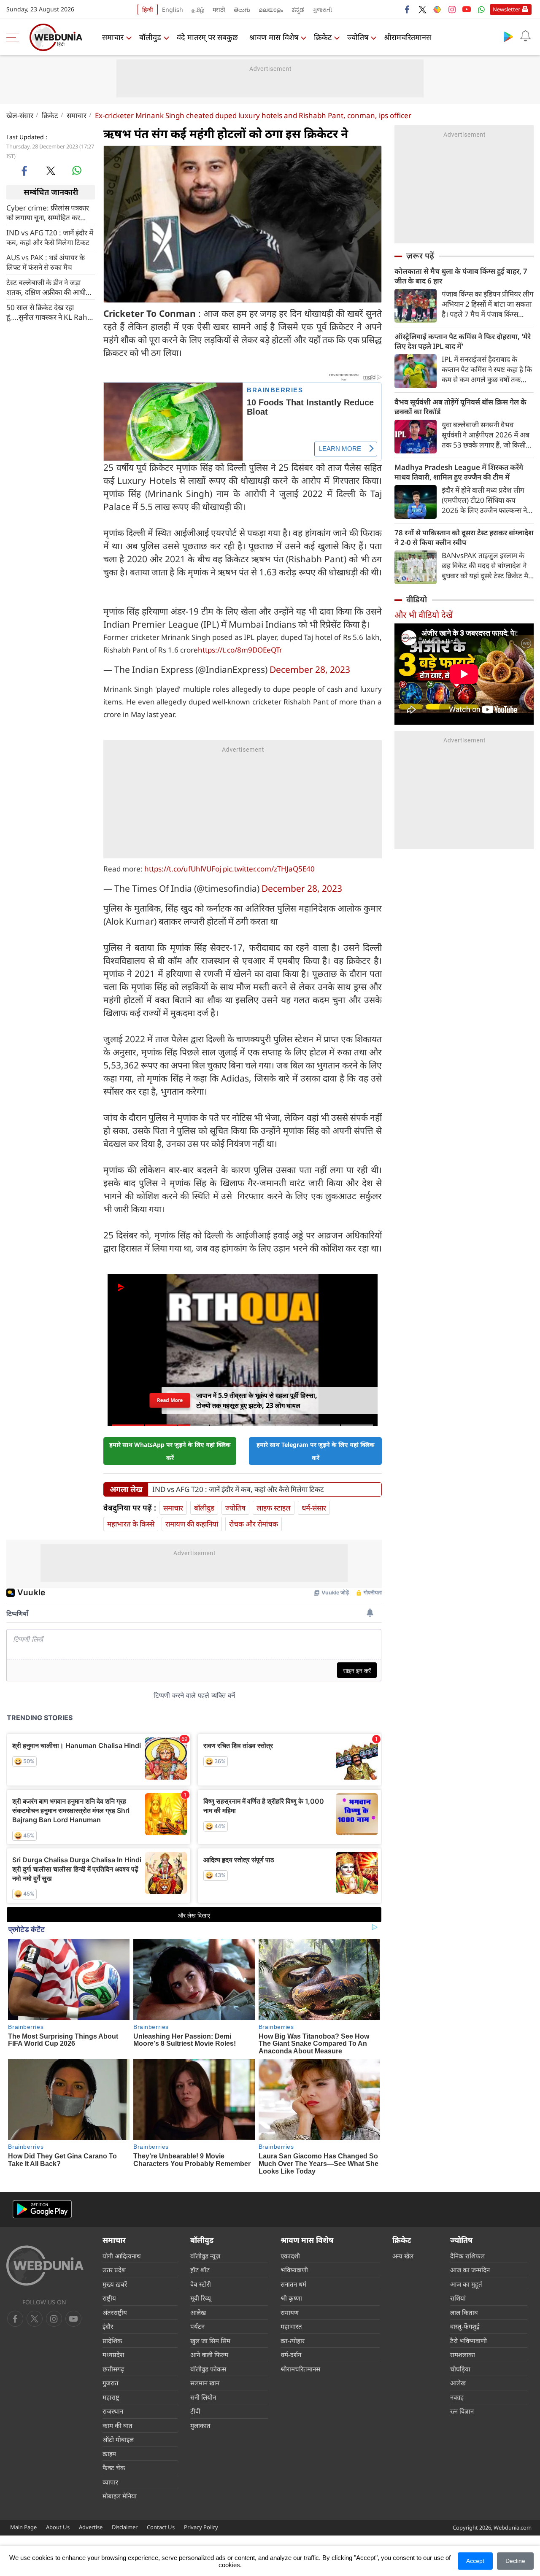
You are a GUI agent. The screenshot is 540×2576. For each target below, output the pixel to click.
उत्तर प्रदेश (114, 2270)
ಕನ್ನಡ (298, 9)
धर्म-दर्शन (291, 2355)
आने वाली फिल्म (209, 2355)
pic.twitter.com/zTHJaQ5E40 (269, 869)
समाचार (113, 37)
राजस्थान (113, 2411)
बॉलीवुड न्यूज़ (205, 2256)
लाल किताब (464, 2312)
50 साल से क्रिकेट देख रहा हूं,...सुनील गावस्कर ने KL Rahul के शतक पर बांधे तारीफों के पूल (50, 312)
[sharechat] (437, 9)
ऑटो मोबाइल (118, 2439)
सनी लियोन (203, 2397)
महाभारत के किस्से (131, 1524)
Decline (515, 2561)
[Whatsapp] (481, 9)
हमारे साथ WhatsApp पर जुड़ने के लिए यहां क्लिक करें (170, 1451)
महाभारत (291, 2326)
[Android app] (42, 2209)
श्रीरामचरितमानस (408, 37)
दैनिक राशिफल (467, 2256)
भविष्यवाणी (294, 2270)
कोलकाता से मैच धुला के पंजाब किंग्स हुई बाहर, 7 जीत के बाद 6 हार (461, 276)
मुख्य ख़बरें (115, 2284)
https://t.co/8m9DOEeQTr (240, 650)
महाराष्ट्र (111, 2397)
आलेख (198, 2312)
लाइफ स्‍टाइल (274, 1508)
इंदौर (108, 2326)
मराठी (219, 9)
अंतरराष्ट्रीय (115, 2312)
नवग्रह (457, 2397)
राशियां (458, 2298)
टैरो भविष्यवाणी (468, 2341)
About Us (58, 2527)
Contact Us (161, 2527)
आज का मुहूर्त (466, 2284)
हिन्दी (148, 9)
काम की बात (117, 2425)
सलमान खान (205, 2383)
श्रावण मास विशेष (274, 37)
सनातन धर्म (293, 2284)
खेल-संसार (20, 115)
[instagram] (452, 9)
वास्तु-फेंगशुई (465, 2326)
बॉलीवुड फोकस (208, 2369)
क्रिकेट (323, 37)
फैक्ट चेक (114, 2468)
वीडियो (417, 599)
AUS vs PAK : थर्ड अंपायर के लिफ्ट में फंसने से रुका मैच (46, 262)
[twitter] (422, 9)
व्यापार (110, 2482)
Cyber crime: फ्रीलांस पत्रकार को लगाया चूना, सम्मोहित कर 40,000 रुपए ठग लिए (48, 212)
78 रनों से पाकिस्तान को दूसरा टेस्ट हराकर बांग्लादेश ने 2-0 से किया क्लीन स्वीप (464, 537)
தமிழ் (198, 9)
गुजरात (111, 2383)
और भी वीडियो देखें (424, 615)
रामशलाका (463, 2355)
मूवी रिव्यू (201, 2298)
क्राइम (109, 2454)
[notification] (525, 36)
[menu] (15, 37)
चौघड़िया (460, 2369)
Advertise (91, 2527)
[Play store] (508, 36)
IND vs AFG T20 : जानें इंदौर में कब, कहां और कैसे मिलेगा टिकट (50, 237)
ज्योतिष (358, 37)
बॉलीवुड (150, 37)
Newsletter (506, 9)
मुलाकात (200, 2425)
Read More (170, 1400)
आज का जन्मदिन (470, 2270)
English (173, 9)
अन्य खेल (403, 2256)
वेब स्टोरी (201, 2284)
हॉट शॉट (200, 2270)
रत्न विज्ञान (462, 2411)
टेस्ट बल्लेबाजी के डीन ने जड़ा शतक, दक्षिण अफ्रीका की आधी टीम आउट (46, 287)
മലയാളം (271, 9)
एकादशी (290, 2256)
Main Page (23, 2527)
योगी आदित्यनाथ (122, 2256)
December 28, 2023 (310, 669)
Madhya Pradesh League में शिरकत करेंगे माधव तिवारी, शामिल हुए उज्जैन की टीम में (459, 472)
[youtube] (467, 9)
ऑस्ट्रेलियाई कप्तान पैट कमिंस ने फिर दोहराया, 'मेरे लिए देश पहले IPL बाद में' (463, 341)
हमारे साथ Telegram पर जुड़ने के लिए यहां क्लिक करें (316, 1451)
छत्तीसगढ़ (113, 2369)
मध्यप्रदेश (113, 2355)
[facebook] (408, 9)
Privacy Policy (201, 2527)
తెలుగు (242, 9)
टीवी (195, 2411)
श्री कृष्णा (291, 2298)
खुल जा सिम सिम (210, 2341)
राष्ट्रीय (109, 2298)
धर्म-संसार (314, 1508)
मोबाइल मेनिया (120, 2496)
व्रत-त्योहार (293, 2341)
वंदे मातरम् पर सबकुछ (207, 37)
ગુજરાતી (322, 9)
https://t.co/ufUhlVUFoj (183, 869)
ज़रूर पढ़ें (420, 256)
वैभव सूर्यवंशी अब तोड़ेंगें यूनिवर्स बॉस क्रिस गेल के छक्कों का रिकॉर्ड (460, 407)
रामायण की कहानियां (192, 1524)
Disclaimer (125, 2527)
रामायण (290, 2312)
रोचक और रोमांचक (254, 1524)
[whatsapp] (77, 170)
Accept (475, 2561)
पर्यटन (197, 2326)
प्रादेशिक (112, 2341)
